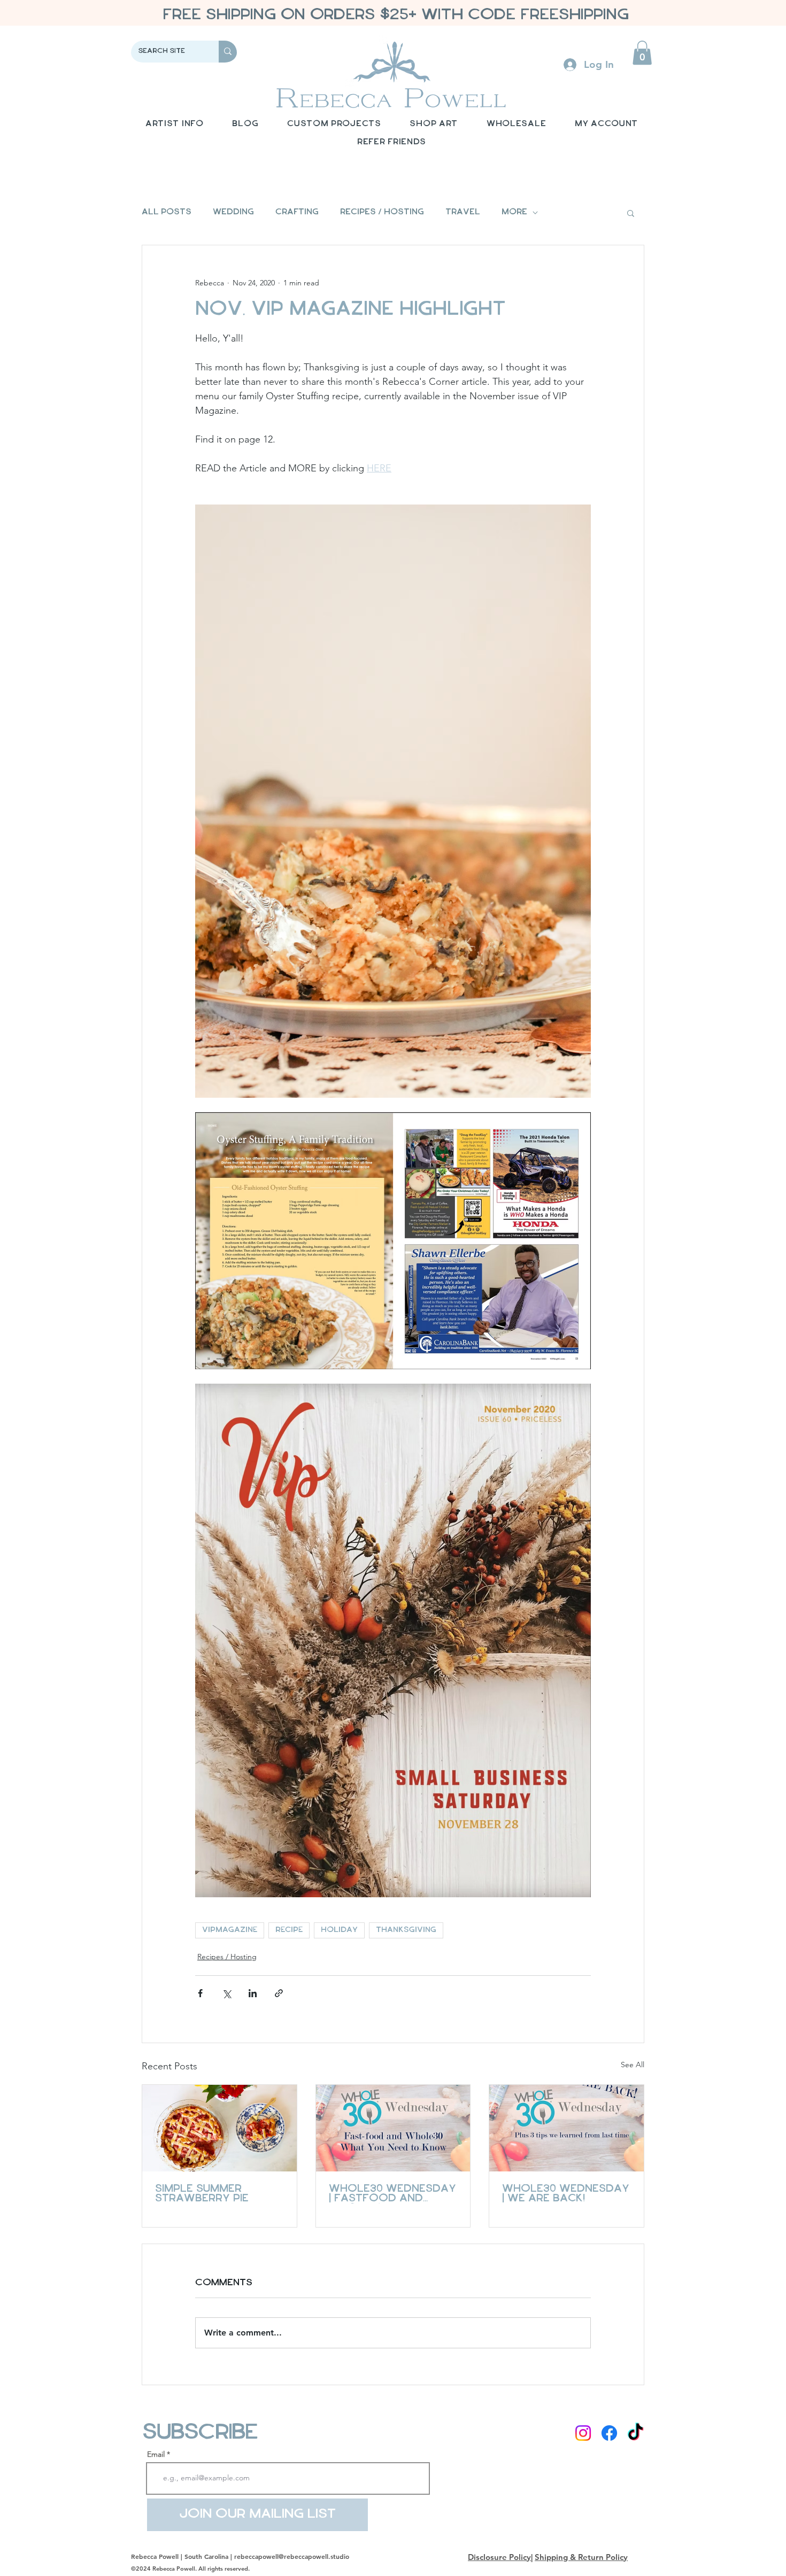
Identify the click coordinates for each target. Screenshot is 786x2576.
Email (156, 2454)
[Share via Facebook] (200, 1993)
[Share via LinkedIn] (253, 1993)
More (514, 212)
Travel (463, 212)
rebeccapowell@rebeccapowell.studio (292, 2556)
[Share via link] (279, 1993)
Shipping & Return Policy (581, 2557)
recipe (289, 1930)
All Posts (167, 212)
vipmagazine (230, 1930)
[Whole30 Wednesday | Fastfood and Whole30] (393, 2128)
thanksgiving (406, 1930)
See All (633, 2065)
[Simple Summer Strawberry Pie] (219, 2128)
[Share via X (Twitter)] (226, 1993)
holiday (339, 1930)
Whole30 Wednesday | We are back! (566, 2194)
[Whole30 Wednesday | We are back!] (567, 2128)
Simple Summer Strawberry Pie (202, 2194)
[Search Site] (228, 52)
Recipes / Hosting (382, 212)
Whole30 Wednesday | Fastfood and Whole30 (392, 2194)
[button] (642, 53)
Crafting (297, 212)
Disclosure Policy (499, 2557)
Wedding (233, 212)
